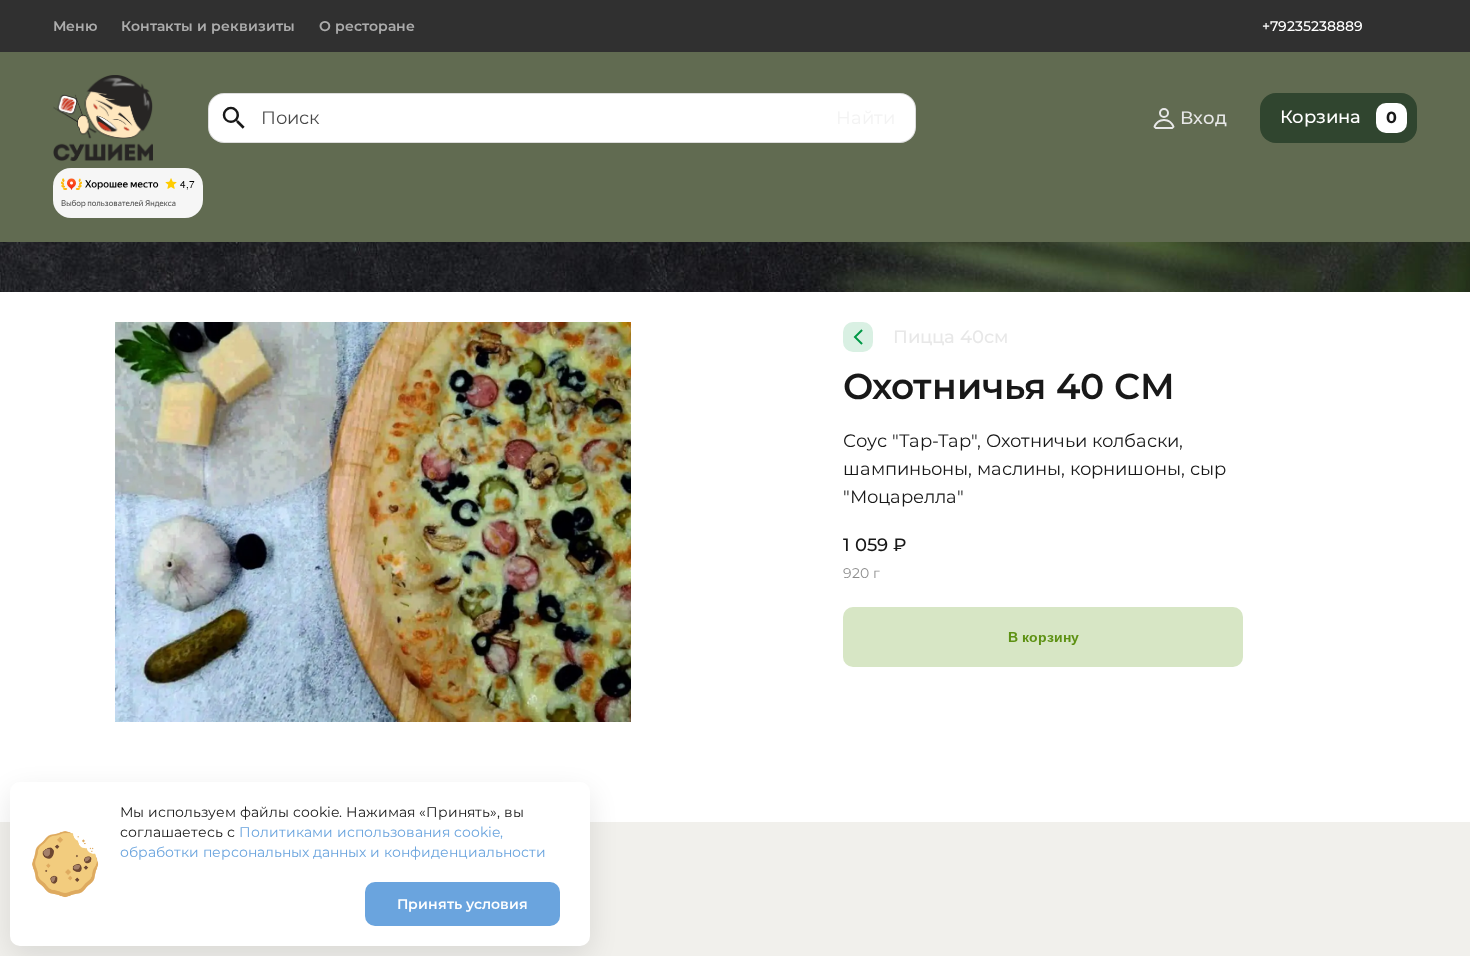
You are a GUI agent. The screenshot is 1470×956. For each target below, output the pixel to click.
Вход (1203, 118)
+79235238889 (1312, 26)
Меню (75, 26)
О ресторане (367, 26)
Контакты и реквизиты (208, 26)
